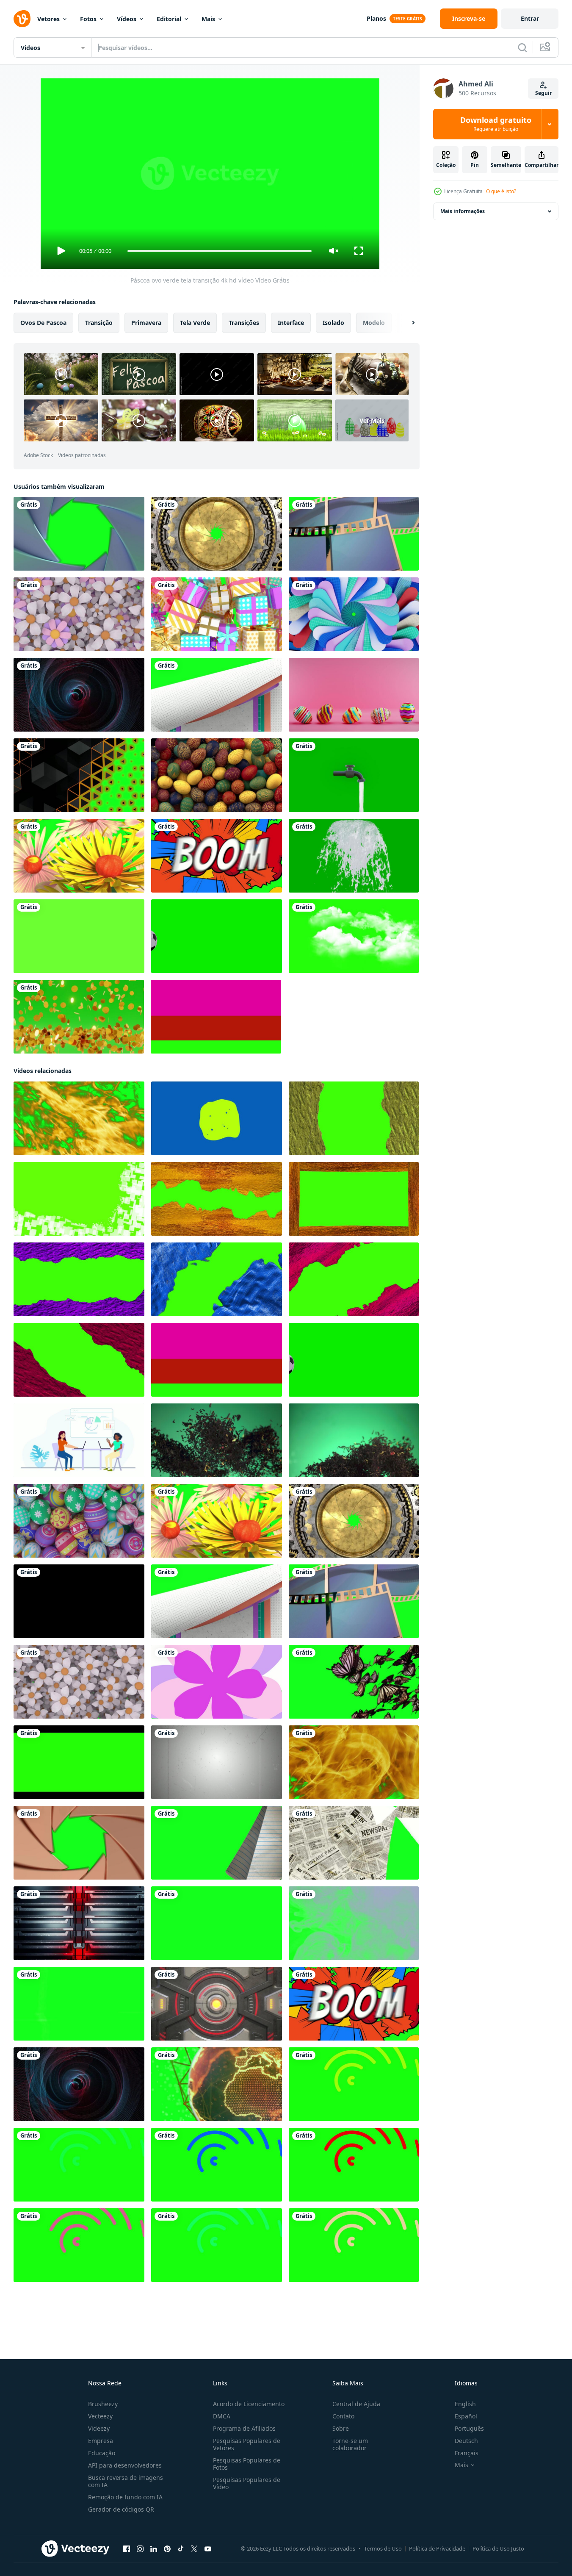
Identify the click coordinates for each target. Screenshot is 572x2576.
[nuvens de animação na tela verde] (354, 936)
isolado (333, 323)
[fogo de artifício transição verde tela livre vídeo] (354, 1762)
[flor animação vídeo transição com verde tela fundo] (217, 1682)
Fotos (88, 19)
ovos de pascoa (43, 323)
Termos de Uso (383, 2548)
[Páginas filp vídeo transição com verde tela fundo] (217, 1843)
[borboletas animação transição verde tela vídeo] (354, 1682)
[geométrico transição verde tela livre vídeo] (217, 1923)
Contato (343, 2416)
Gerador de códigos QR (121, 2509)
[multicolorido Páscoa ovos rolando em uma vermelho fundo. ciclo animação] (354, 695)
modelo (374, 323)
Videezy (99, 2428)
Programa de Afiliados (244, 2428)
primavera (146, 323)
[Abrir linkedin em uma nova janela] (154, 2549)
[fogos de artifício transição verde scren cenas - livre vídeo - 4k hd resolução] (79, 1118)
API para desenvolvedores (125, 2465)
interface (291, 323)
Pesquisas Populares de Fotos (247, 2464)
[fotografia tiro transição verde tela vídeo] (79, 1843)
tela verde (195, 323)
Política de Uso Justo (498, 2548)
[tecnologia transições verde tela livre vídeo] (354, 614)
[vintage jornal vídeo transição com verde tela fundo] (354, 1843)
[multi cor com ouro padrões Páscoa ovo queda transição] (217, 775)
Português (469, 2428)
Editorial (169, 19)
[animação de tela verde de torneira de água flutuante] (354, 775)
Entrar (530, 18)
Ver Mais (372, 420)
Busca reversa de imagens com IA (126, 2481)
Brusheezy (103, 2404)
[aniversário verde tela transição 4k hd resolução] (217, 614)
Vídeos (127, 19)
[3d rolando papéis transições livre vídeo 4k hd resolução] (217, 695)
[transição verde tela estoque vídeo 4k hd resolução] (217, 856)
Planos (376, 18)
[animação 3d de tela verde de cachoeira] (354, 856)
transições (244, 323)
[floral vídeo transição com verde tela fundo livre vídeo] (79, 1682)
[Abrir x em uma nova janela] (194, 2549)
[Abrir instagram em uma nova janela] (140, 2549)
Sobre (341, 2428)
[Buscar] (522, 47)
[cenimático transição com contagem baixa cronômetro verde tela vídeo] (217, 1762)
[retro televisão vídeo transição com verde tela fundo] (79, 2004)
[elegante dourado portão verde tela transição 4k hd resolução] (217, 534)
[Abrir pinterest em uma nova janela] (167, 2549)
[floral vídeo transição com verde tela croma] (79, 614)
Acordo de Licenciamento (249, 2404)
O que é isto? (501, 191)
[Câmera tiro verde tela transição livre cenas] (79, 534)
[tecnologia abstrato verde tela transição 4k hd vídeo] (79, 695)
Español (466, 2416)
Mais (208, 19)
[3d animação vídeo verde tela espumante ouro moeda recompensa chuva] (79, 1017)
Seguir (543, 93)
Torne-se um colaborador (350, 2444)
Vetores (48, 19)
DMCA (222, 2416)
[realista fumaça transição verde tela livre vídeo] (354, 1923)
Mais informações (463, 211)
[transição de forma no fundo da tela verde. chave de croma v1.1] (79, 936)
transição (99, 323)
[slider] (219, 251)
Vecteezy (100, 2416)
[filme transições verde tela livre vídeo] (354, 534)
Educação (102, 2453)
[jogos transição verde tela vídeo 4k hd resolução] (79, 1923)
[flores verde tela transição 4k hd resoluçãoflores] (79, 856)
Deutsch (466, 2441)
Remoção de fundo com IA (125, 2497)
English (465, 2404)
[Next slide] (406, 323)
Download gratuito (496, 124)
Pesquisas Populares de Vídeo (247, 2483)
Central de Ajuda (356, 2404)
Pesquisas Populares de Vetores (247, 2444)
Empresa (101, 2441)
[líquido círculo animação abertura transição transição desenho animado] (217, 1118)
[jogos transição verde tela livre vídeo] (217, 2004)
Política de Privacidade (437, 2548)
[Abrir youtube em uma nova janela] (208, 2549)
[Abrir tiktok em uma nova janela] (181, 2549)
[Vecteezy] (22, 19)
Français (467, 2453)
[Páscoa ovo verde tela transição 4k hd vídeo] (79, 1521)
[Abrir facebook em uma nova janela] (127, 2549)
